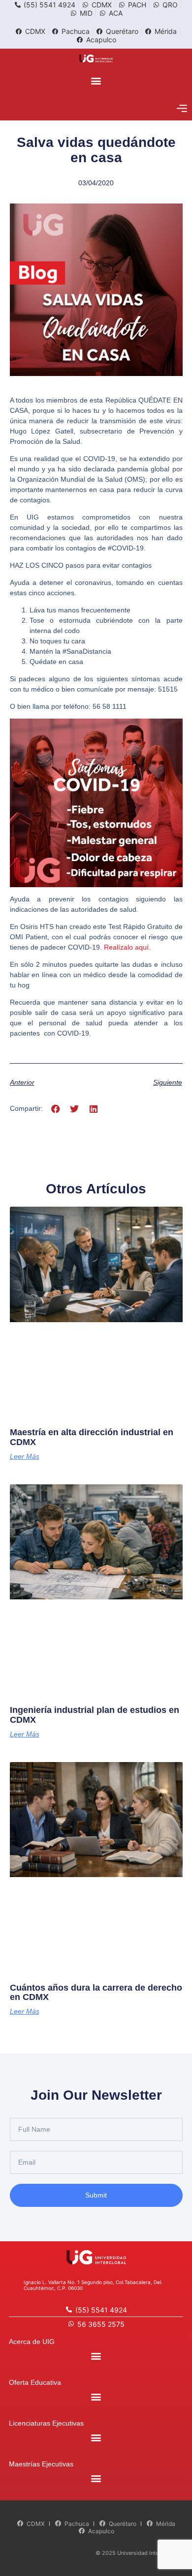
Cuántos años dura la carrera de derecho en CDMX (96, 1993)
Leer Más (25, 1456)
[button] (96, 80)
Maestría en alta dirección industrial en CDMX (92, 1437)
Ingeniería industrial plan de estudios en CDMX (95, 1715)
